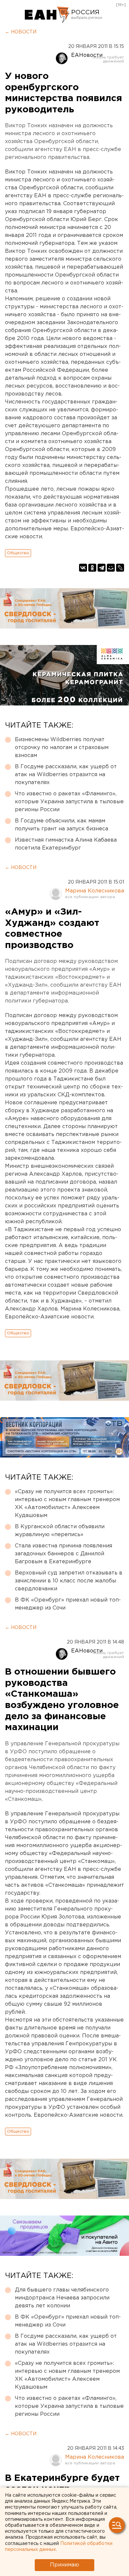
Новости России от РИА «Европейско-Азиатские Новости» (47, 15)
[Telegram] (102, 568)
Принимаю (64, 2565)
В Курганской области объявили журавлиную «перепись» (60, 1531)
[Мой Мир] (111, 568)
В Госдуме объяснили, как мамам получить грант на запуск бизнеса (62, 825)
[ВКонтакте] (83, 568)
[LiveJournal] (120, 568)
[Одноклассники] (92, 568)
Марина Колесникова (95, 891)
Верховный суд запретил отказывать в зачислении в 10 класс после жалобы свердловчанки (69, 1581)
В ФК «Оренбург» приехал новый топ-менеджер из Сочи (68, 1604)
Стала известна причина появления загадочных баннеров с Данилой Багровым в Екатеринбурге (64, 1554)
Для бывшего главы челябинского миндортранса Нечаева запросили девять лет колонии (62, 2298)
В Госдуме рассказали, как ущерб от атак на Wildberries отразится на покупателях (66, 775)
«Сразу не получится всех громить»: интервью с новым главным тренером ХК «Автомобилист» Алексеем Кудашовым (67, 1504)
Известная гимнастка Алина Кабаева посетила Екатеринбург (66, 844)
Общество (18, 553)
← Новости (21, 32)
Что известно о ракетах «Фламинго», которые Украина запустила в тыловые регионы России (69, 802)
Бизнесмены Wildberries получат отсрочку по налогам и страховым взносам (62, 748)
